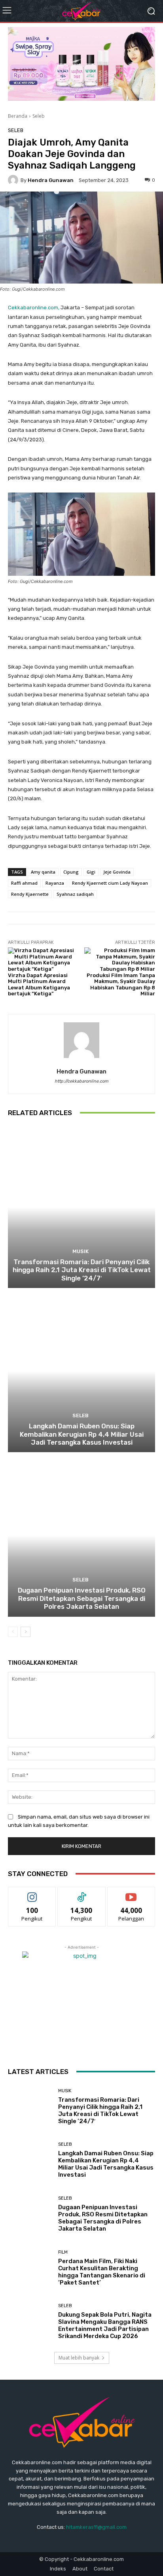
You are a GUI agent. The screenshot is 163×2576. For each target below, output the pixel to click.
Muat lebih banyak (79, 2358)
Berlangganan (131, 1893)
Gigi (91, 872)
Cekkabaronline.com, (34, 308)
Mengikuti (32, 1893)
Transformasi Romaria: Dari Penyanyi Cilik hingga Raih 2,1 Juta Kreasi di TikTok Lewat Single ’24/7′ (82, 1270)
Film (63, 2252)
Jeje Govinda (117, 872)
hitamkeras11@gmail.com (96, 2527)
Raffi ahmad (24, 883)
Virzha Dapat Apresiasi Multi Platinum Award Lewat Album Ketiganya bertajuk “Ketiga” (39, 985)
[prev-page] (13, 1632)
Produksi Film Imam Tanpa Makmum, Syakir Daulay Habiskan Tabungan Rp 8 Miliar (121, 985)
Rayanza (55, 883)
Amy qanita (43, 872)
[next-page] (26, 1632)
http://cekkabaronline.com (81, 1081)
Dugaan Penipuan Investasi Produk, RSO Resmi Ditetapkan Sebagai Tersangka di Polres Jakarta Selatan (82, 1598)
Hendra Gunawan (51, 180)
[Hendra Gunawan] (14, 180)
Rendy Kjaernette (30, 894)
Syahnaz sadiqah (75, 894)
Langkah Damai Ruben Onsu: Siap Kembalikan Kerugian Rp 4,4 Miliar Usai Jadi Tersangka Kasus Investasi (82, 1434)
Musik (81, 1251)
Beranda (18, 116)
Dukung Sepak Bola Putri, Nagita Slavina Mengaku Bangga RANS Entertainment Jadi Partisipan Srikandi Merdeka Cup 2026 (105, 2325)
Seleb (39, 116)
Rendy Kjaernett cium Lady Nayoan (110, 883)
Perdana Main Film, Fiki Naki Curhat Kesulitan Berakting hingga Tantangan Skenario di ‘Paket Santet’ (102, 2272)
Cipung (71, 872)
